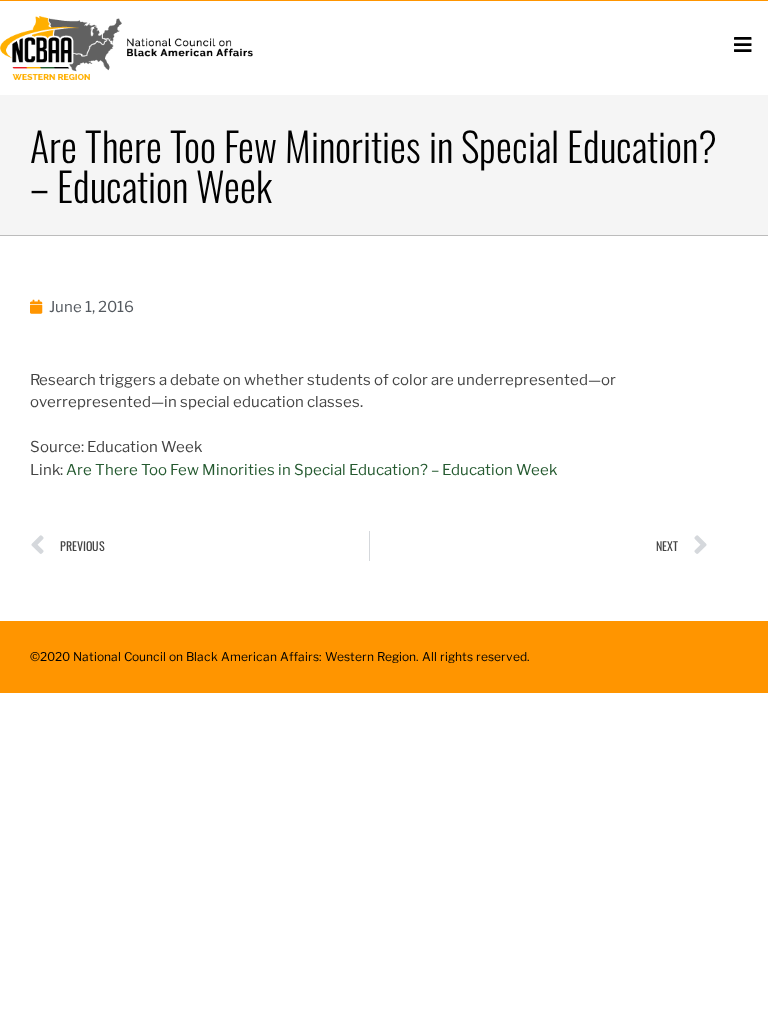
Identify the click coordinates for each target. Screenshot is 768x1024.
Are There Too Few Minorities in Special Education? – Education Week (311, 470)
